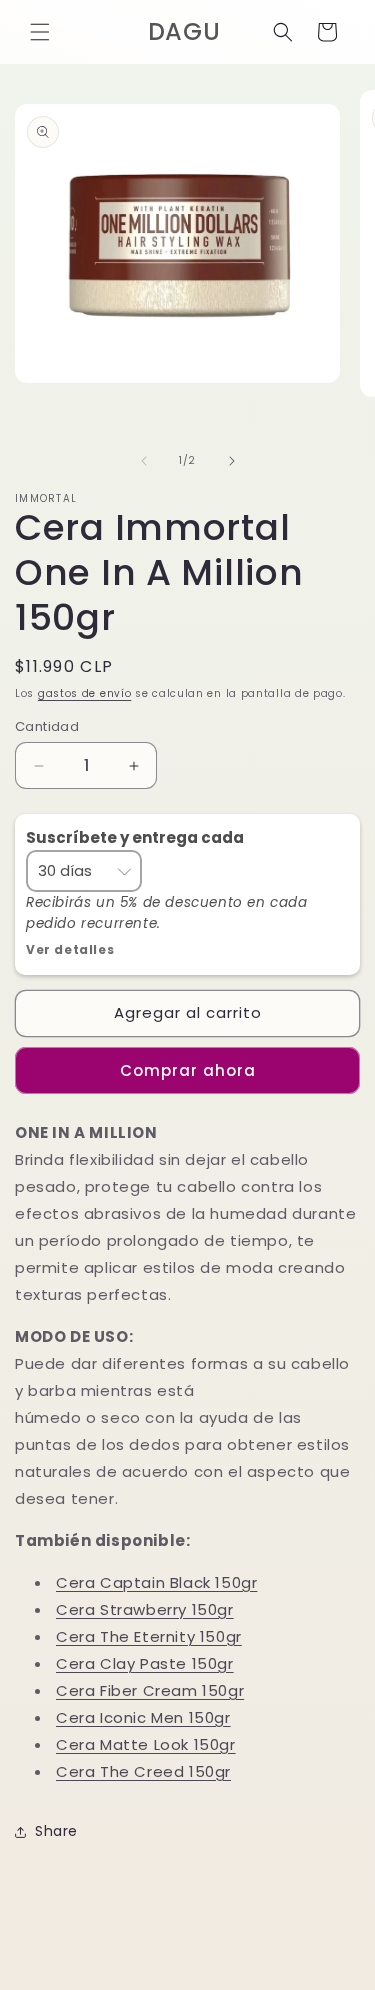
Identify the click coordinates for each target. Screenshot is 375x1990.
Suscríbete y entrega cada (136, 837)
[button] (40, 32)
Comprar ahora (188, 1070)
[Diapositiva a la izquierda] (144, 461)
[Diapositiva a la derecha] (232, 461)
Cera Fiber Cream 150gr (150, 1690)
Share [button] (56, 1831)
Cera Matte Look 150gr (146, 1744)
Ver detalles (70, 949)
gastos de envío (85, 693)
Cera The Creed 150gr (143, 1771)
